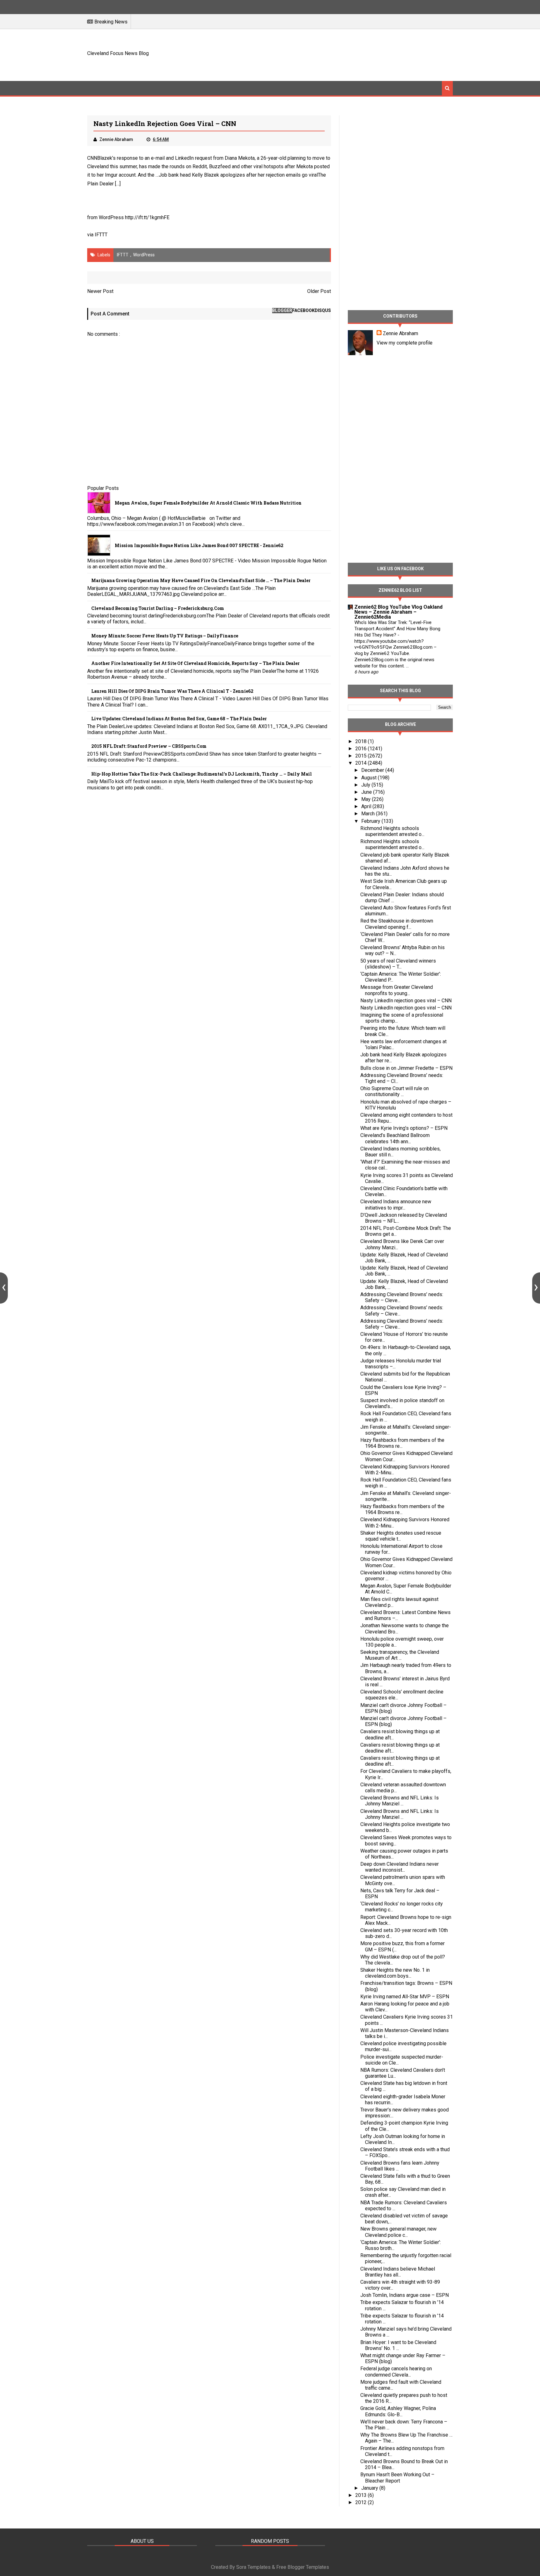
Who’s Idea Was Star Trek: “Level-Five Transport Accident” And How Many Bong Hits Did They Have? (397, 629)
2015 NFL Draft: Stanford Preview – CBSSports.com (149, 746)
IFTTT (101, 235)
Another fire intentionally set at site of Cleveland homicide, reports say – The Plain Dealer (195, 663)
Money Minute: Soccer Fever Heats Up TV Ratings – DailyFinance (165, 636)
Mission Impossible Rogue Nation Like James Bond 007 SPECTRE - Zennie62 (199, 545)
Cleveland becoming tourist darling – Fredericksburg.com (158, 608)
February (371, 821)
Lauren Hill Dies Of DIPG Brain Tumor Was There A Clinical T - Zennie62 (172, 691)
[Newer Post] (4, 1288)
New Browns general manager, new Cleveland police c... (398, 2232)
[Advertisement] (339, 54)
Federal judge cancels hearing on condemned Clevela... (396, 2372)
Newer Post (100, 291)
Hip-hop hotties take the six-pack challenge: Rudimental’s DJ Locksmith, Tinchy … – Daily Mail (202, 774)
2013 (362, 2495)
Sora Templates (253, 2567)
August (370, 778)
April (367, 806)
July (366, 785)
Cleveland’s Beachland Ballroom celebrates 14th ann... (395, 1138)
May (367, 799)
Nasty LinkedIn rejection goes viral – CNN (406, 1001)
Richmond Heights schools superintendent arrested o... (392, 831)
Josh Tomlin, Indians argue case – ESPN (405, 2295)
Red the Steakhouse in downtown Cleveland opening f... (397, 924)
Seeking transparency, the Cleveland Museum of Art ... (400, 1655)
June (367, 792)
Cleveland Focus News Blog (118, 53)
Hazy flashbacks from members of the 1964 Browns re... (402, 1443)
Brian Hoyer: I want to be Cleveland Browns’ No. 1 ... (398, 2345)
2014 (362, 763)
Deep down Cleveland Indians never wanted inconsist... (400, 1867)
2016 (362, 749)
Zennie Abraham (400, 333)
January (370, 2488)
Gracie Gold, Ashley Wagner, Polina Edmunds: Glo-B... (398, 2411)
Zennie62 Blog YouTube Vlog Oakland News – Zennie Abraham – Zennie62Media (398, 612)
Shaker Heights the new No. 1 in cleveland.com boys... (395, 1973)
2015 (362, 756)
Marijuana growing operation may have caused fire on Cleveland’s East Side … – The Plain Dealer (201, 580)
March (369, 814)
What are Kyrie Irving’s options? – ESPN (404, 1128)
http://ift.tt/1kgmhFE (147, 217)
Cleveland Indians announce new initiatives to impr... (396, 1205)
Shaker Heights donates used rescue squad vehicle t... (401, 1536)
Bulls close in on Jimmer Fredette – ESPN (406, 1068)
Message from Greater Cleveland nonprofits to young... (397, 990)
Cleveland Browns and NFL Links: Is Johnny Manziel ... (400, 1801)
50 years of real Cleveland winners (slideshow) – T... (398, 964)
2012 (362, 2502)
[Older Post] (536, 1288)
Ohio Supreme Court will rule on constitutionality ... (395, 1091)
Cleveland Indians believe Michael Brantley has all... (398, 2272)
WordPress (144, 255)
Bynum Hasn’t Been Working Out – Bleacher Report (397, 2478)
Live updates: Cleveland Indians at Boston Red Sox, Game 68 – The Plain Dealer (179, 719)
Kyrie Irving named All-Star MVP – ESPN (405, 1997)
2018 (362, 741)
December (373, 770)
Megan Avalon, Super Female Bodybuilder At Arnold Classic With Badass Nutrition (208, 503)
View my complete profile (405, 343)
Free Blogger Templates (303, 2567)
